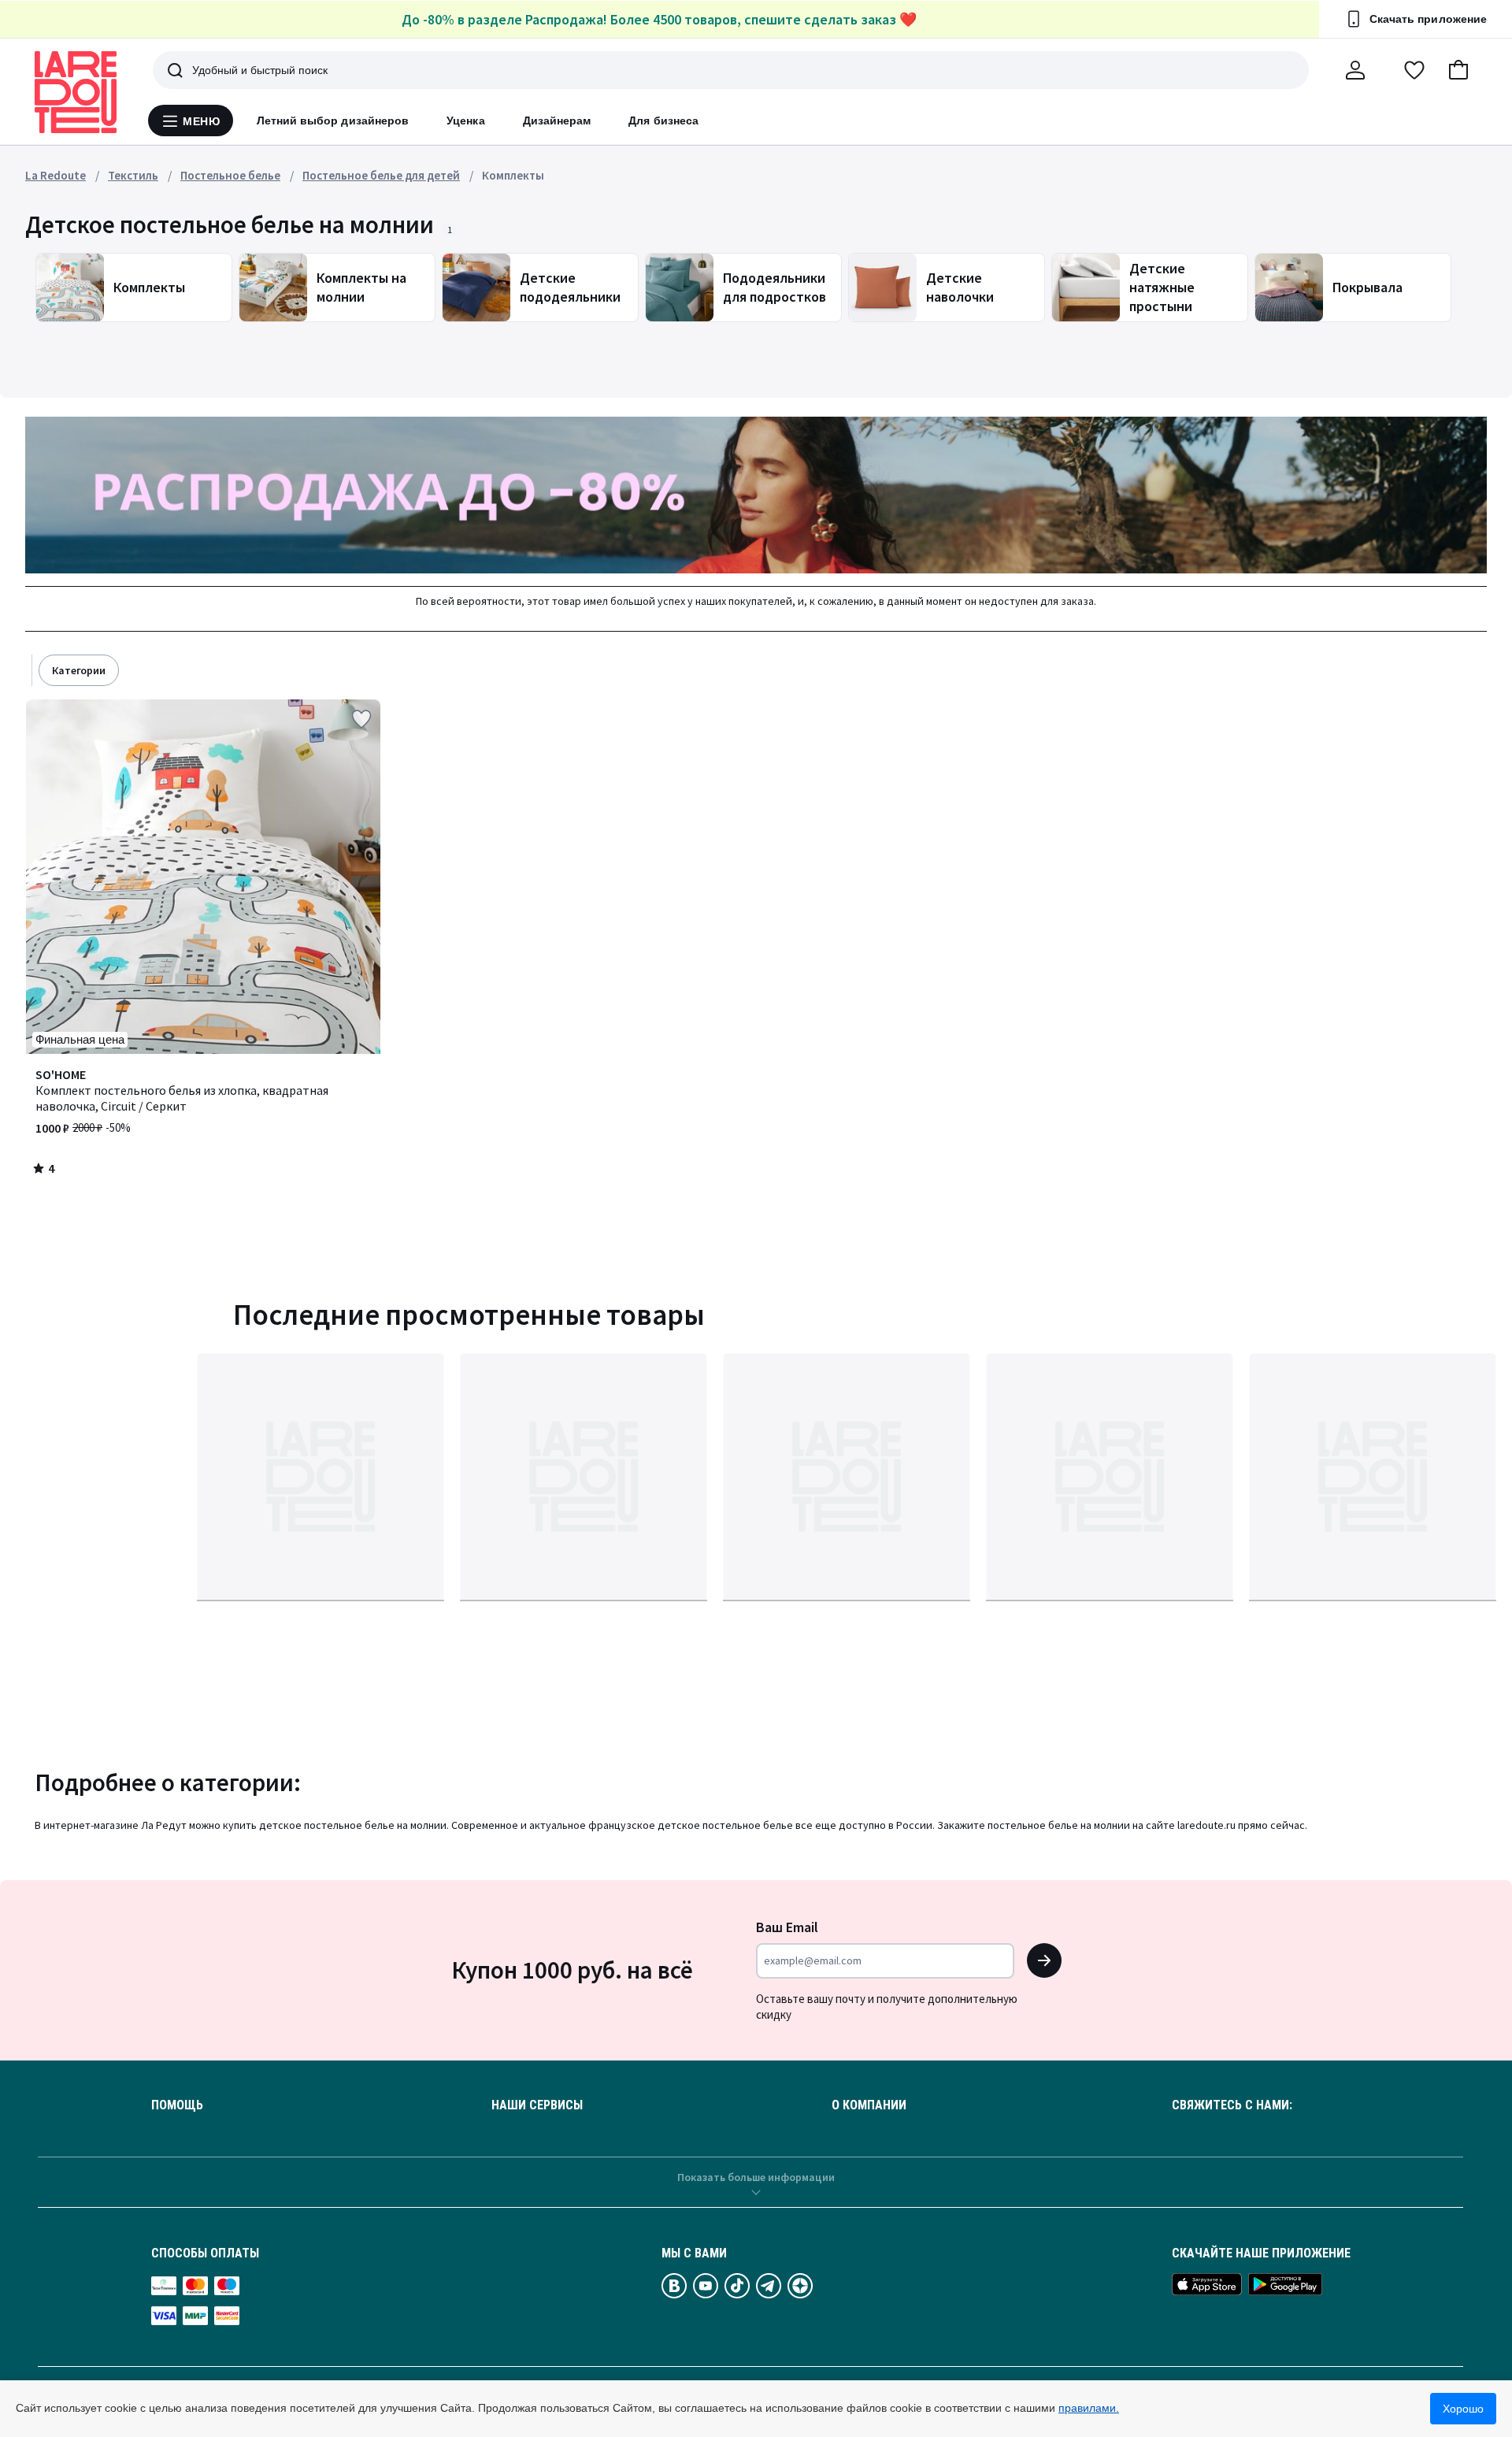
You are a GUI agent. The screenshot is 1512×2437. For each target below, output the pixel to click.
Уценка (465, 121)
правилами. (1089, 2408)
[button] (1458, 70)
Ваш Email (787, 1927)
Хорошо (1463, 2409)
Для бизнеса (663, 121)
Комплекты (513, 175)
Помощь (177, 2105)
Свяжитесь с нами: (1232, 2105)
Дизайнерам (557, 121)
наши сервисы (537, 2105)
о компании (869, 2105)
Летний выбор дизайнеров (333, 121)
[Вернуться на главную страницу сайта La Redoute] (76, 92)
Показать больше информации (756, 2177)
